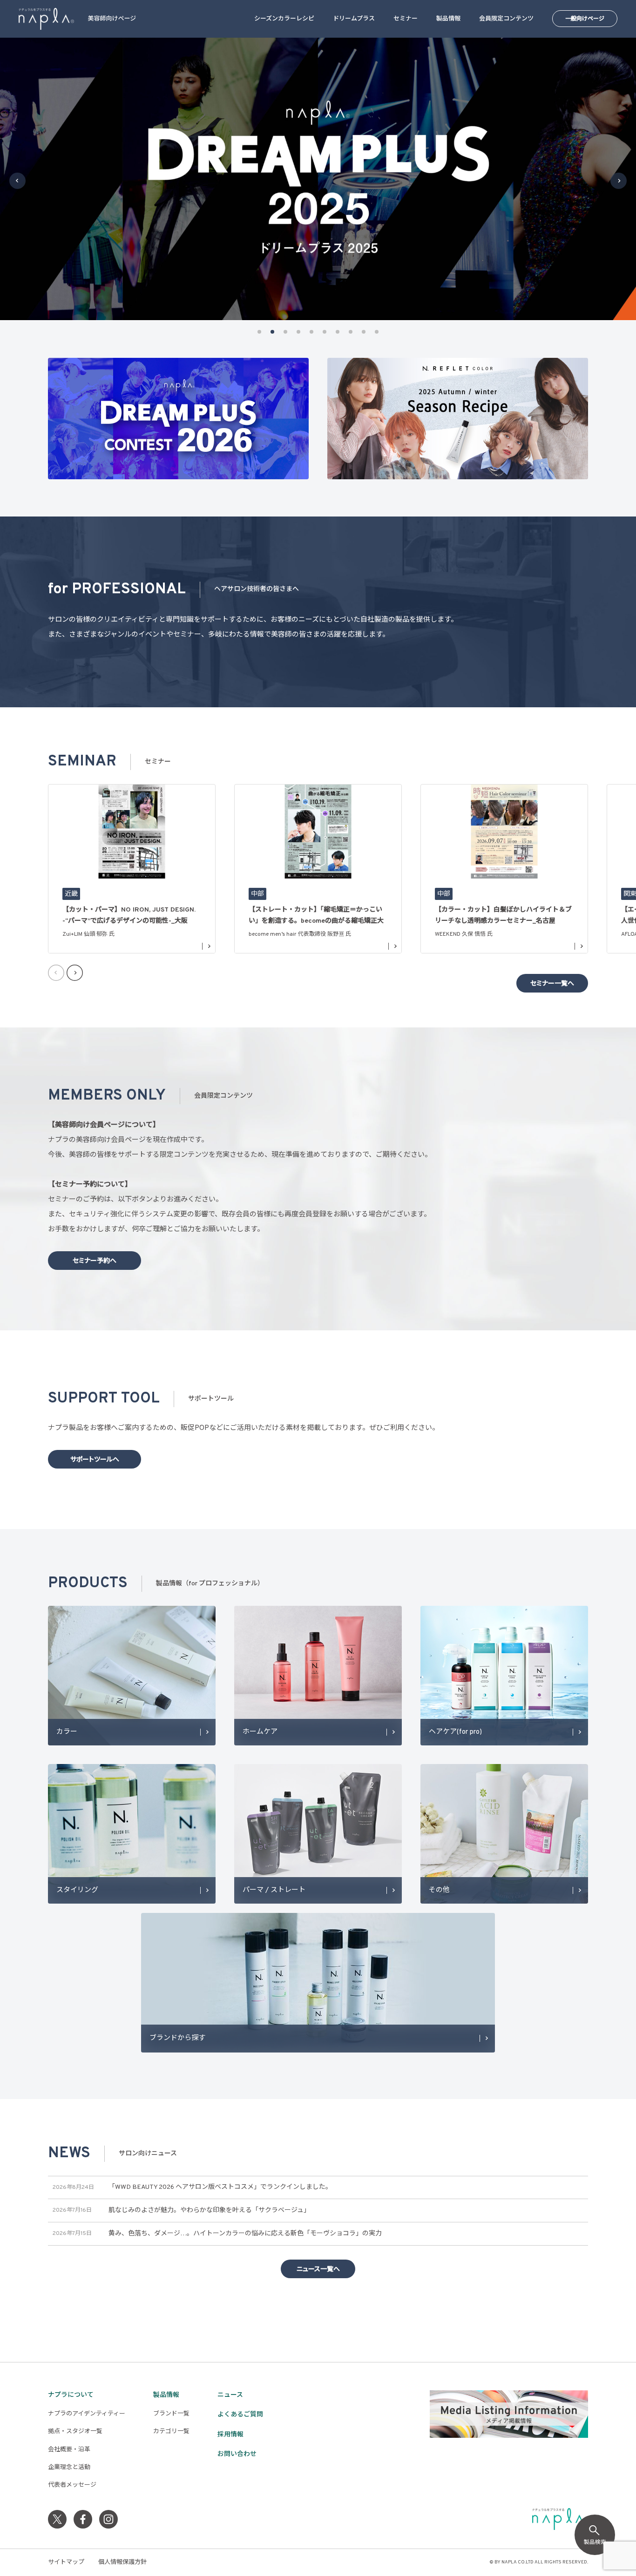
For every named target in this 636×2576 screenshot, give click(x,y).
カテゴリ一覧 (171, 2432)
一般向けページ (585, 19)
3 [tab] (285, 332)
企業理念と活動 (69, 2468)
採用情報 (230, 2435)
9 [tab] (364, 332)
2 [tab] (272, 332)
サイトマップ (66, 2563)
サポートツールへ (95, 1460)
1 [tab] (259, 332)
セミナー (406, 19)
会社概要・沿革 (69, 2450)
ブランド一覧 (171, 2414)
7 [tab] (338, 332)
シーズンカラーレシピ (284, 19)
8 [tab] (351, 332)
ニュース (230, 2395)
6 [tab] (325, 332)
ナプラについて (71, 2395)
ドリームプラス (354, 19)
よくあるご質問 (240, 2415)
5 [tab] (311, 332)
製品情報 (448, 19)
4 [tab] (298, 332)
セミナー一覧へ (552, 984)
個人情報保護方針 (122, 2563)
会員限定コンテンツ (506, 19)
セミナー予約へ (95, 1261)
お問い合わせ (237, 2454)
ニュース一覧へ (318, 2270)
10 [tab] (377, 332)
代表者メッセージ (72, 2485)
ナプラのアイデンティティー (87, 2414)
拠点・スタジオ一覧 (75, 2432)
